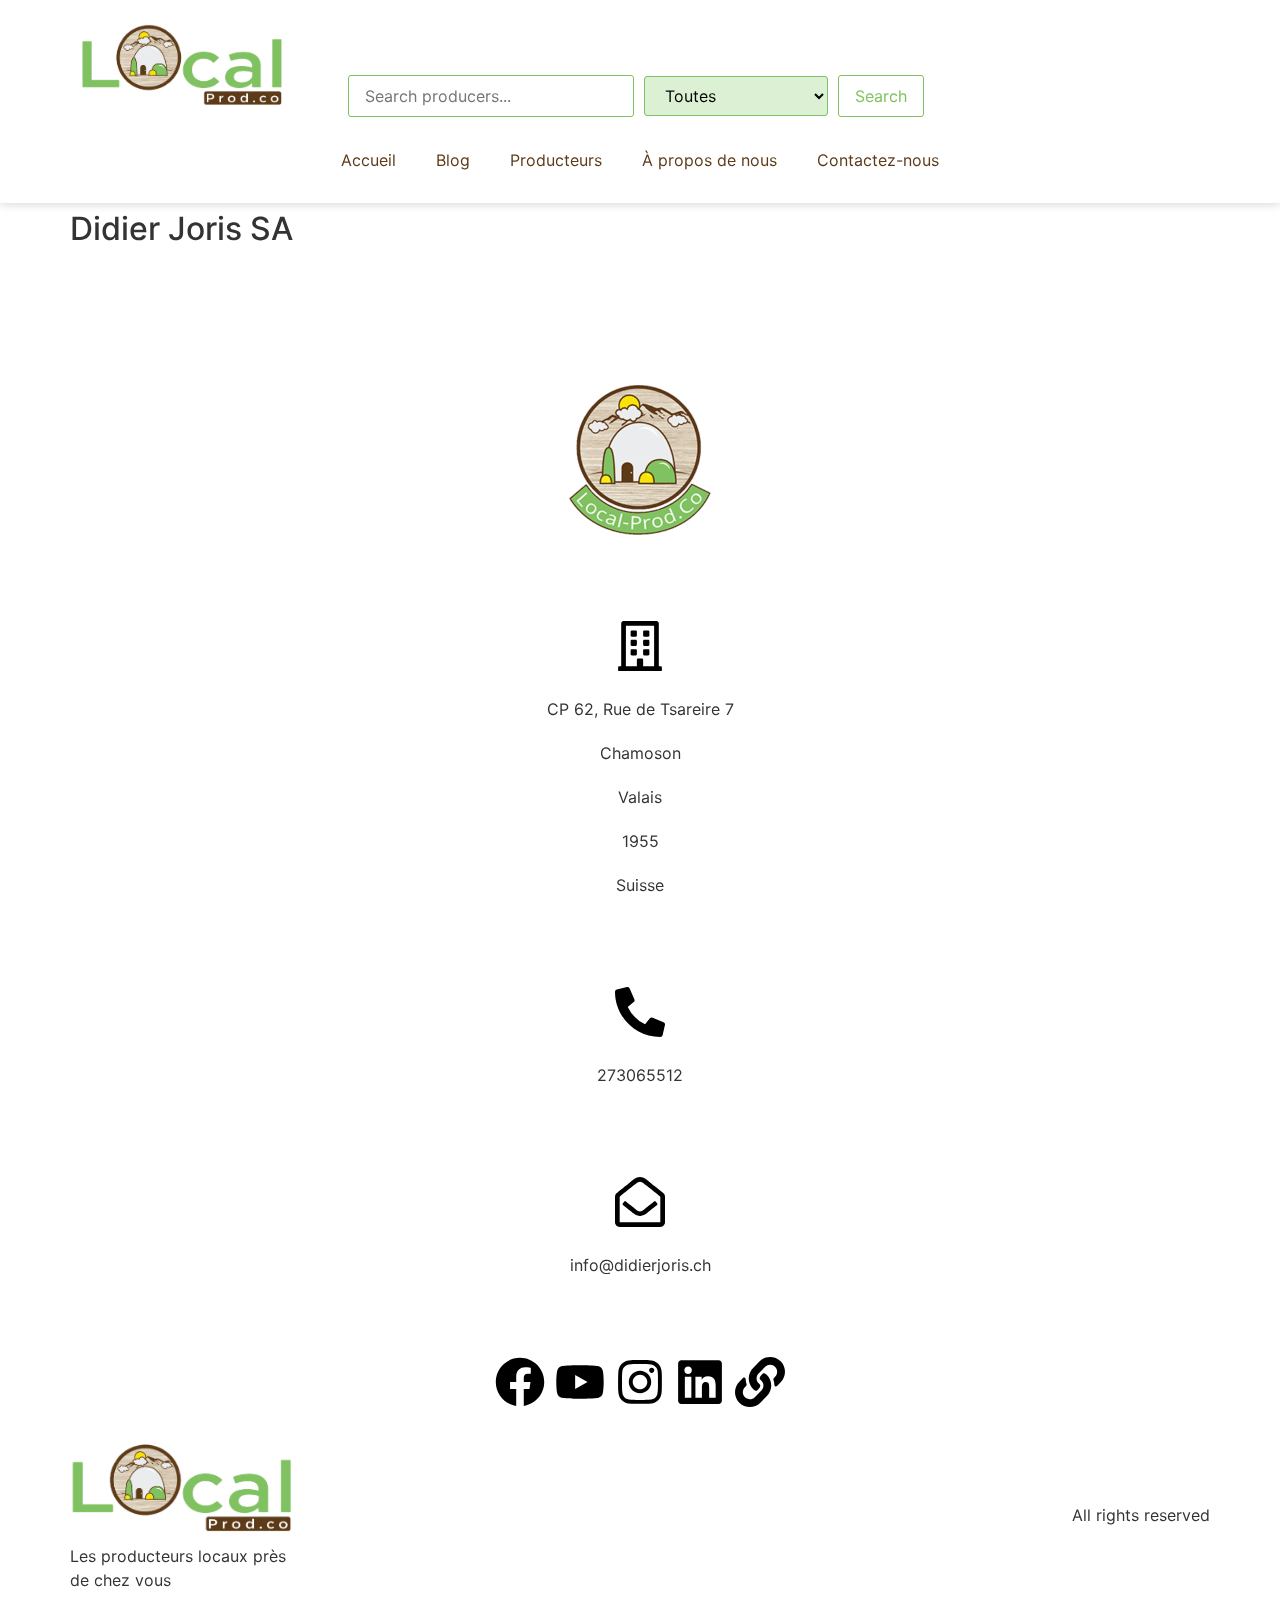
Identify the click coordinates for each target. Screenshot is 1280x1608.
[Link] (760, 1382)
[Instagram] (640, 1382)
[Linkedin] (700, 1382)
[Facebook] (520, 1382)
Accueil (368, 160)
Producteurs (556, 160)
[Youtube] (580, 1382)
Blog (453, 160)
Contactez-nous (878, 160)
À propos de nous (709, 160)
